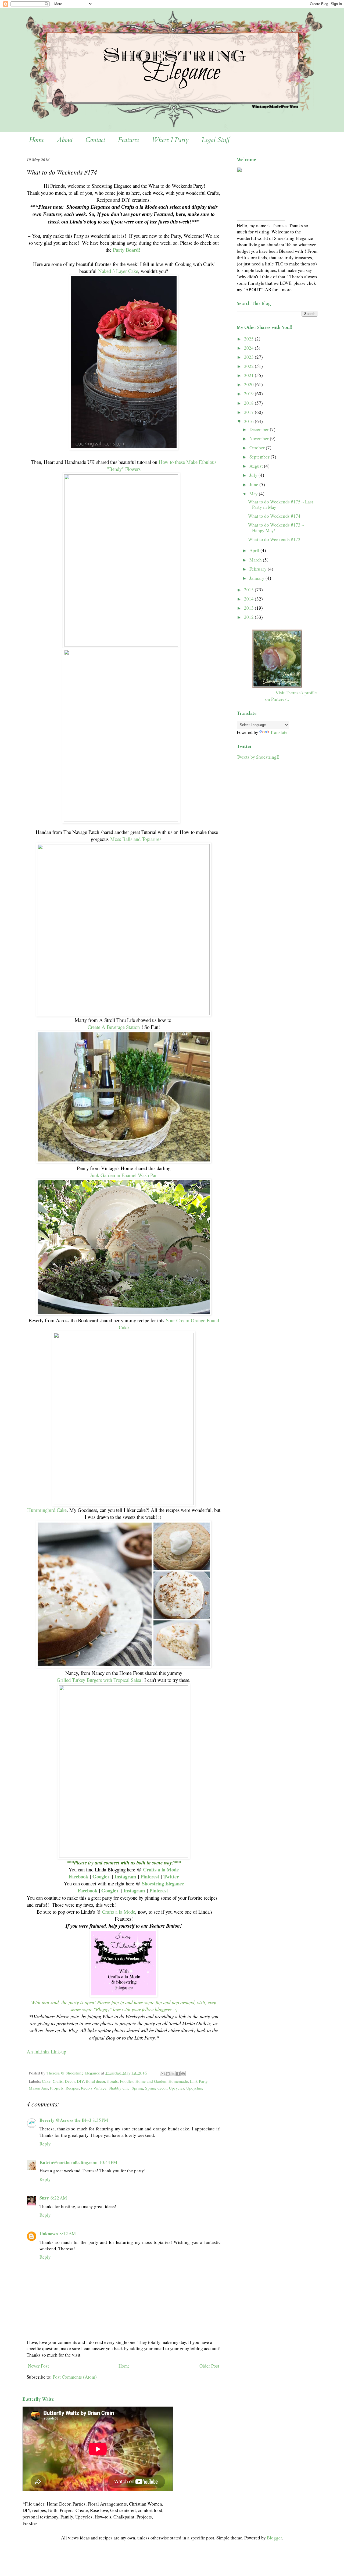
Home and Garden (151, 2081)
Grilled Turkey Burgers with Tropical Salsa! (100, 1680)
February (259, 569)
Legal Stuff (216, 140)
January (257, 578)
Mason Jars (38, 2088)
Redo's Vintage (94, 2088)
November (260, 438)
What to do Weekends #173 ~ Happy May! (276, 527)
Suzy (44, 2198)
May (254, 494)
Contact (95, 140)
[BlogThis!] (168, 2074)
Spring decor (156, 2088)
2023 (249, 357)
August (257, 466)
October (258, 448)
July (254, 475)
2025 (249, 339)
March (256, 560)
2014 (249, 599)
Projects (57, 2088)
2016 (249, 421)
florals (112, 2081)
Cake (46, 2081)
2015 (249, 590)
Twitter (171, 1876)
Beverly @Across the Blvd (65, 2120)
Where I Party (170, 140)
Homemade (178, 2081)
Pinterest (150, 1876)
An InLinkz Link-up (46, 2051)
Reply (45, 2144)
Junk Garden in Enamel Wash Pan (124, 1175)
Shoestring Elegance (163, 1883)
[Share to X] (173, 2074)
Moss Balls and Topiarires (136, 839)
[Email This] (163, 2074)
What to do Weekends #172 (274, 539)
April (255, 550)
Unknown (49, 2234)
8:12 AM (68, 2234)
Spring (137, 2088)
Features (128, 140)
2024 (249, 348)
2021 (249, 375)
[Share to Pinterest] (183, 2074)
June (254, 484)
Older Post (209, 2366)
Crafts (58, 2081)
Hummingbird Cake (47, 1510)
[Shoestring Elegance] (277, 686)
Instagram (125, 1876)
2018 (249, 403)
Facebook (78, 1876)
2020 (249, 384)
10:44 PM (108, 2162)
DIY (80, 2081)
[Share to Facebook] (178, 2074)
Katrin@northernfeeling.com (69, 2162)
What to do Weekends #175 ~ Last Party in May (281, 504)
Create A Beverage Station (114, 1027)
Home (37, 140)
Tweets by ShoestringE (258, 757)
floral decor (96, 2081)
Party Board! (127, 250)
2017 (249, 412)
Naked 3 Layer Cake (118, 271)
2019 (249, 394)
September (260, 457)
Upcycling (195, 2088)
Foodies (127, 2081)
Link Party (199, 2081)
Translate (279, 732)
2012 (249, 617)
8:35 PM (100, 2120)
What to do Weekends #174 (274, 516)
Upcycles (176, 2088)
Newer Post (38, 2366)
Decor (70, 2081)
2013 (249, 608)
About (65, 140)
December (260, 429)
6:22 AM (59, 2198)
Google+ (101, 1876)
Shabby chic (119, 2088)
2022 (249, 366)
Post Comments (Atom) (75, 2377)
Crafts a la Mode (161, 1869)
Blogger (274, 2538)
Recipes (72, 2088)
